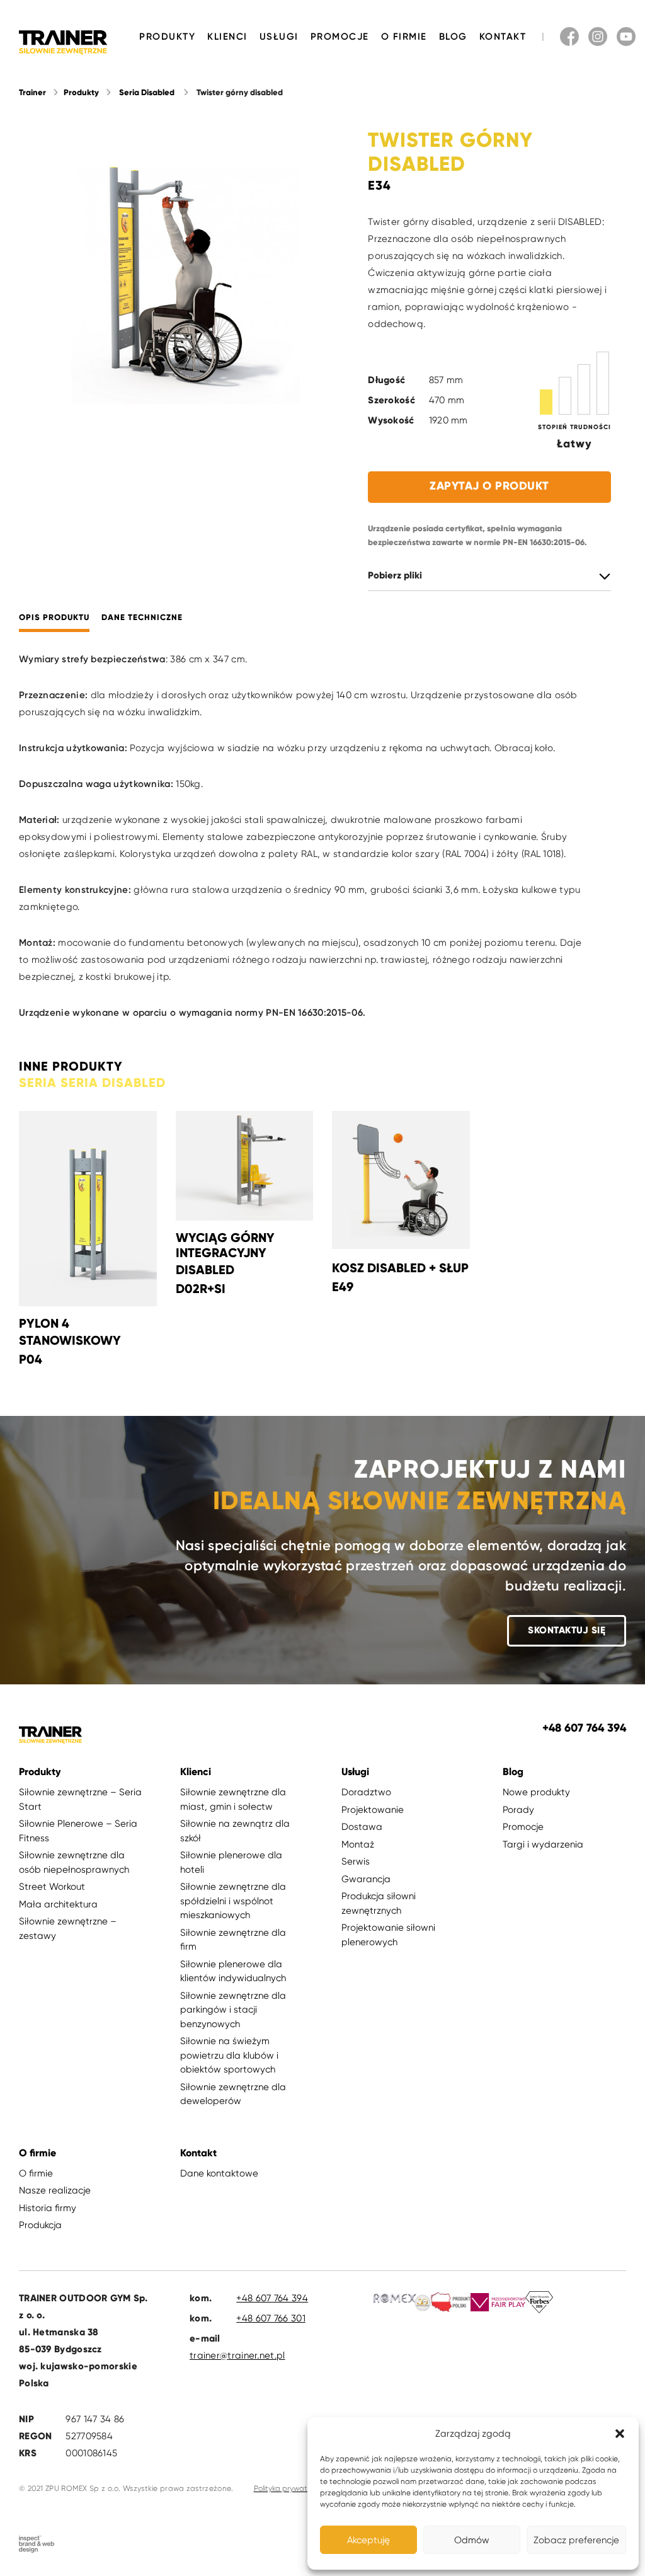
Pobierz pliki (395, 576)
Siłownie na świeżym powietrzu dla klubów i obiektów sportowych (229, 2055)
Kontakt (503, 37)
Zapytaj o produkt (489, 486)
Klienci (227, 37)
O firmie (404, 37)
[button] (620, 2434)
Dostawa (362, 1827)
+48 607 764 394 (272, 2298)
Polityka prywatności (289, 2488)
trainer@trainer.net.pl (237, 2355)
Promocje (340, 37)
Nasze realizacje (55, 2190)
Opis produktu (54, 618)
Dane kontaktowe (219, 2173)
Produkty (167, 37)
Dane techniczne (142, 618)
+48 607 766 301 (271, 2318)
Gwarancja (366, 1879)
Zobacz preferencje (576, 2540)
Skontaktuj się (567, 1630)
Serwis (356, 1861)
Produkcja (40, 2225)
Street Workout (52, 1887)
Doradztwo (366, 1792)
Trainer (32, 93)
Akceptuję (368, 2540)
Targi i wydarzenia (543, 1844)
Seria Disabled (147, 93)
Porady (518, 1810)
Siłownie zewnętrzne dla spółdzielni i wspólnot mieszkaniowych (233, 1901)
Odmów (472, 2540)
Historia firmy (48, 2208)
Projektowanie (373, 1810)
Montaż (358, 1844)
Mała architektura (58, 1904)
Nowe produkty (536, 1792)
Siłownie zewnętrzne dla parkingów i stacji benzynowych (233, 2010)
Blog (453, 37)
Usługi (279, 37)
